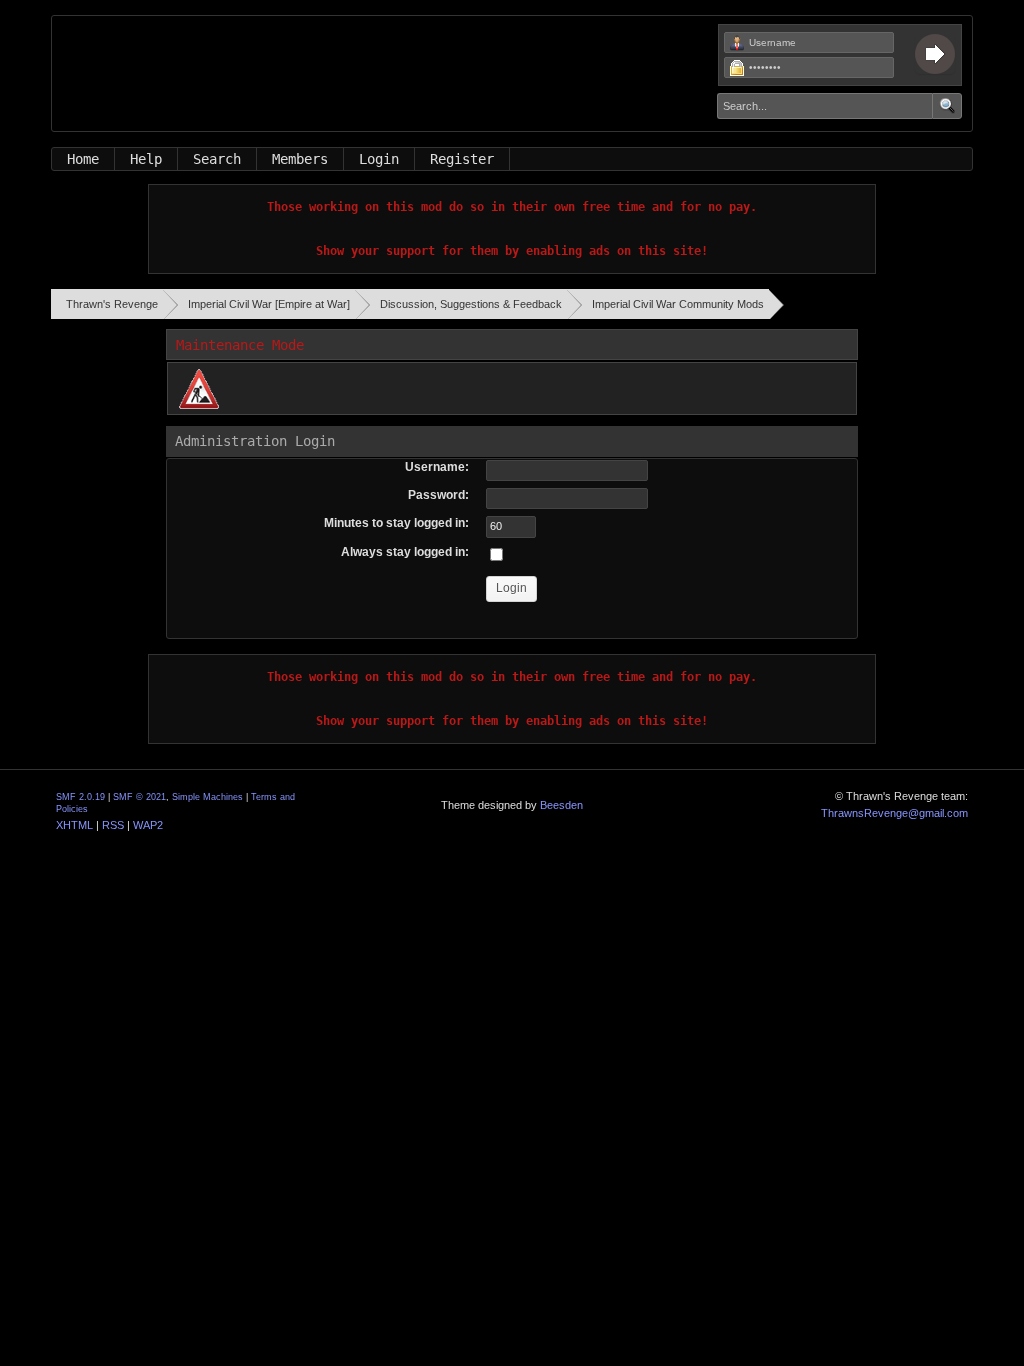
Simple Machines (207, 797)
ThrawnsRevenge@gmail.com (894, 813)
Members (300, 159)
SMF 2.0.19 (80, 797)
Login (379, 159)
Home (83, 159)
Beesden (561, 805)
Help (146, 159)
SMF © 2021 (139, 797)
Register (462, 159)
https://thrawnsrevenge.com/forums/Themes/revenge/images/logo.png (327, 83)
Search (217, 159)
